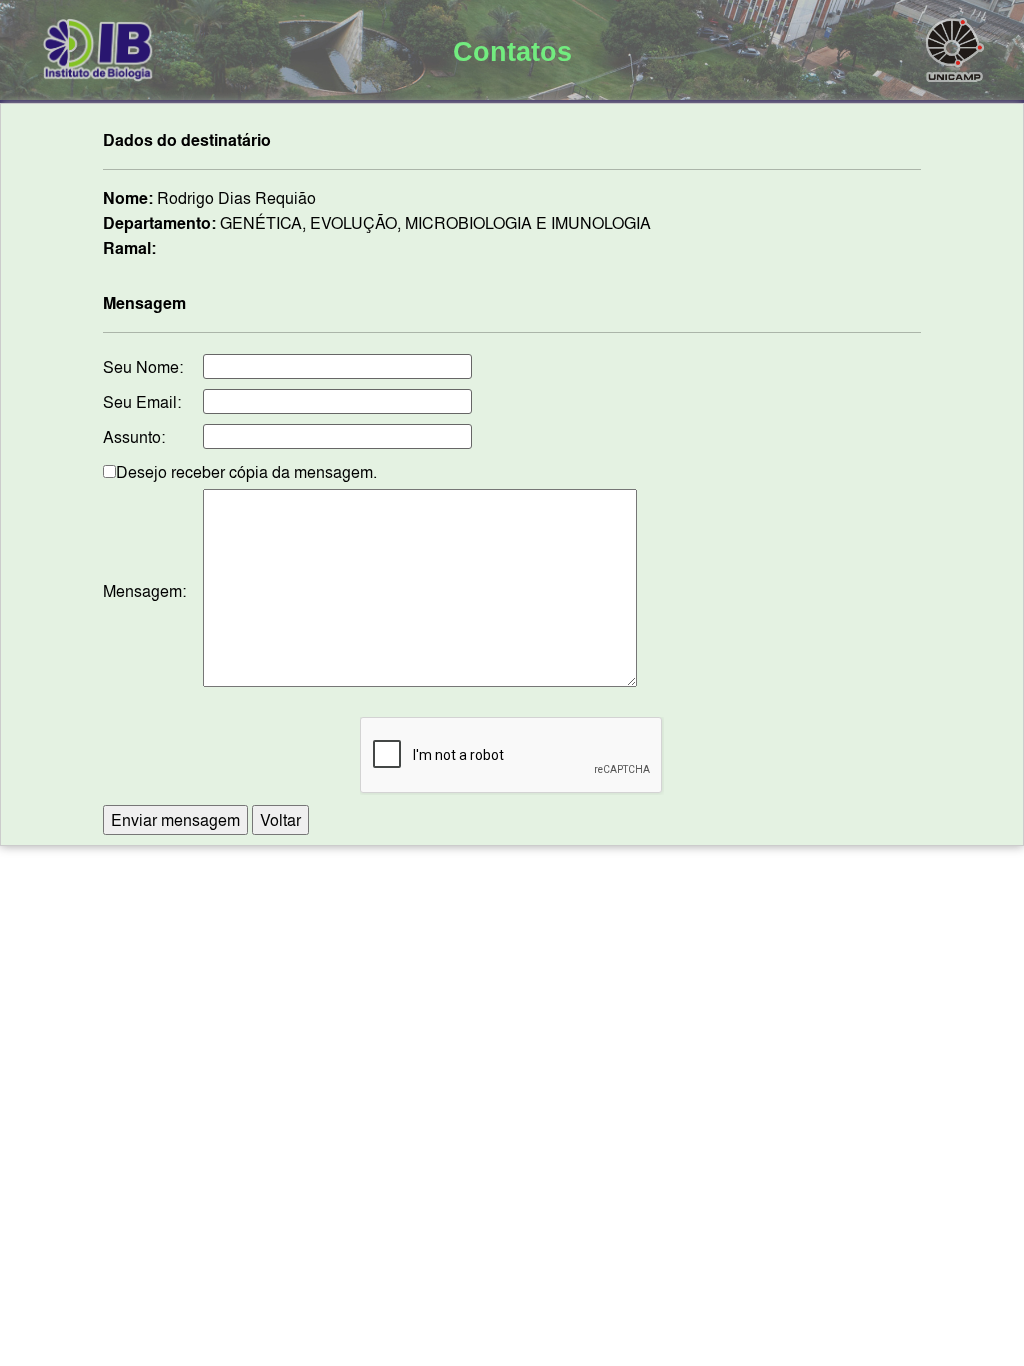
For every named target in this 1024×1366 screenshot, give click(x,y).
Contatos (512, 52)
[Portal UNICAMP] (955, 46)
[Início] (98, 46)
